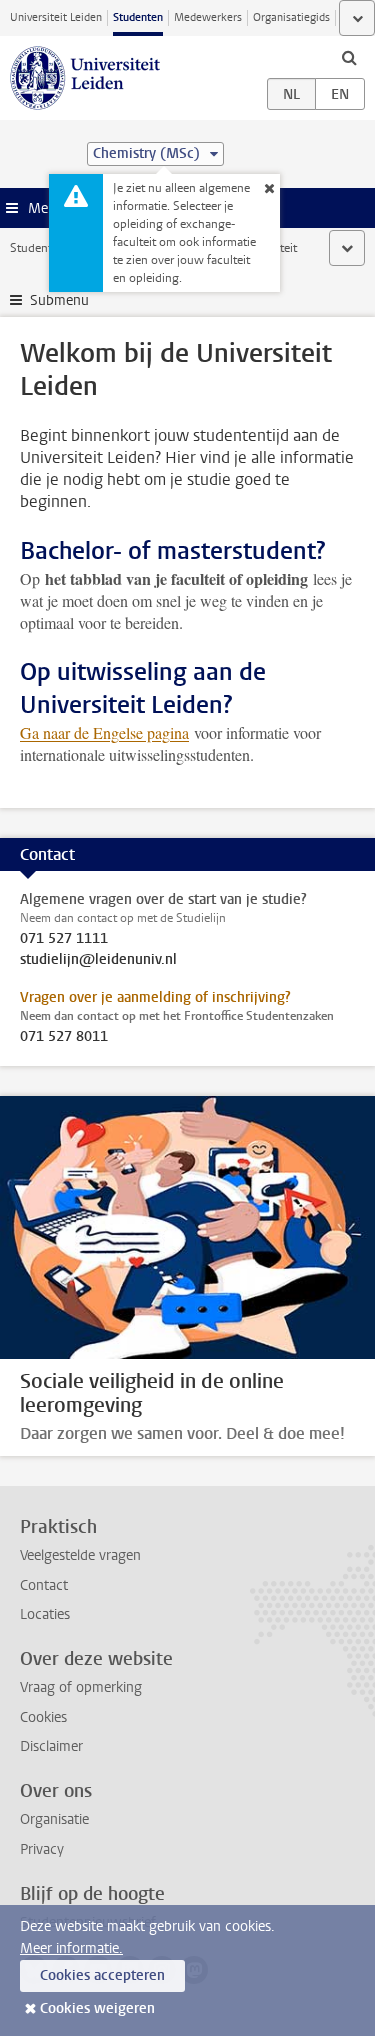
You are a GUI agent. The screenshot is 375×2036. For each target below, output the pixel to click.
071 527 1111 (64, 939)
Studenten (138, 17)
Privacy (42, 1849)
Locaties (45, 1614)
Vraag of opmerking (81, 1687)
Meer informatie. (71, 1948)
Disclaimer (51, 1746)
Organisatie (54, 1819)
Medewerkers (208, 17)
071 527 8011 (64, 1037)
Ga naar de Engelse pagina (104, 732)
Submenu (59, 300)
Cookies (43, 1717)
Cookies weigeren (97, 2008)
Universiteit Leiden (56, 17)
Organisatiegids (291, 17)
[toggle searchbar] (349, 57)
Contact (44, 1585)
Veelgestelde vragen (80, 1555)
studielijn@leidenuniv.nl (98, 960)
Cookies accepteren (102, 1975)
